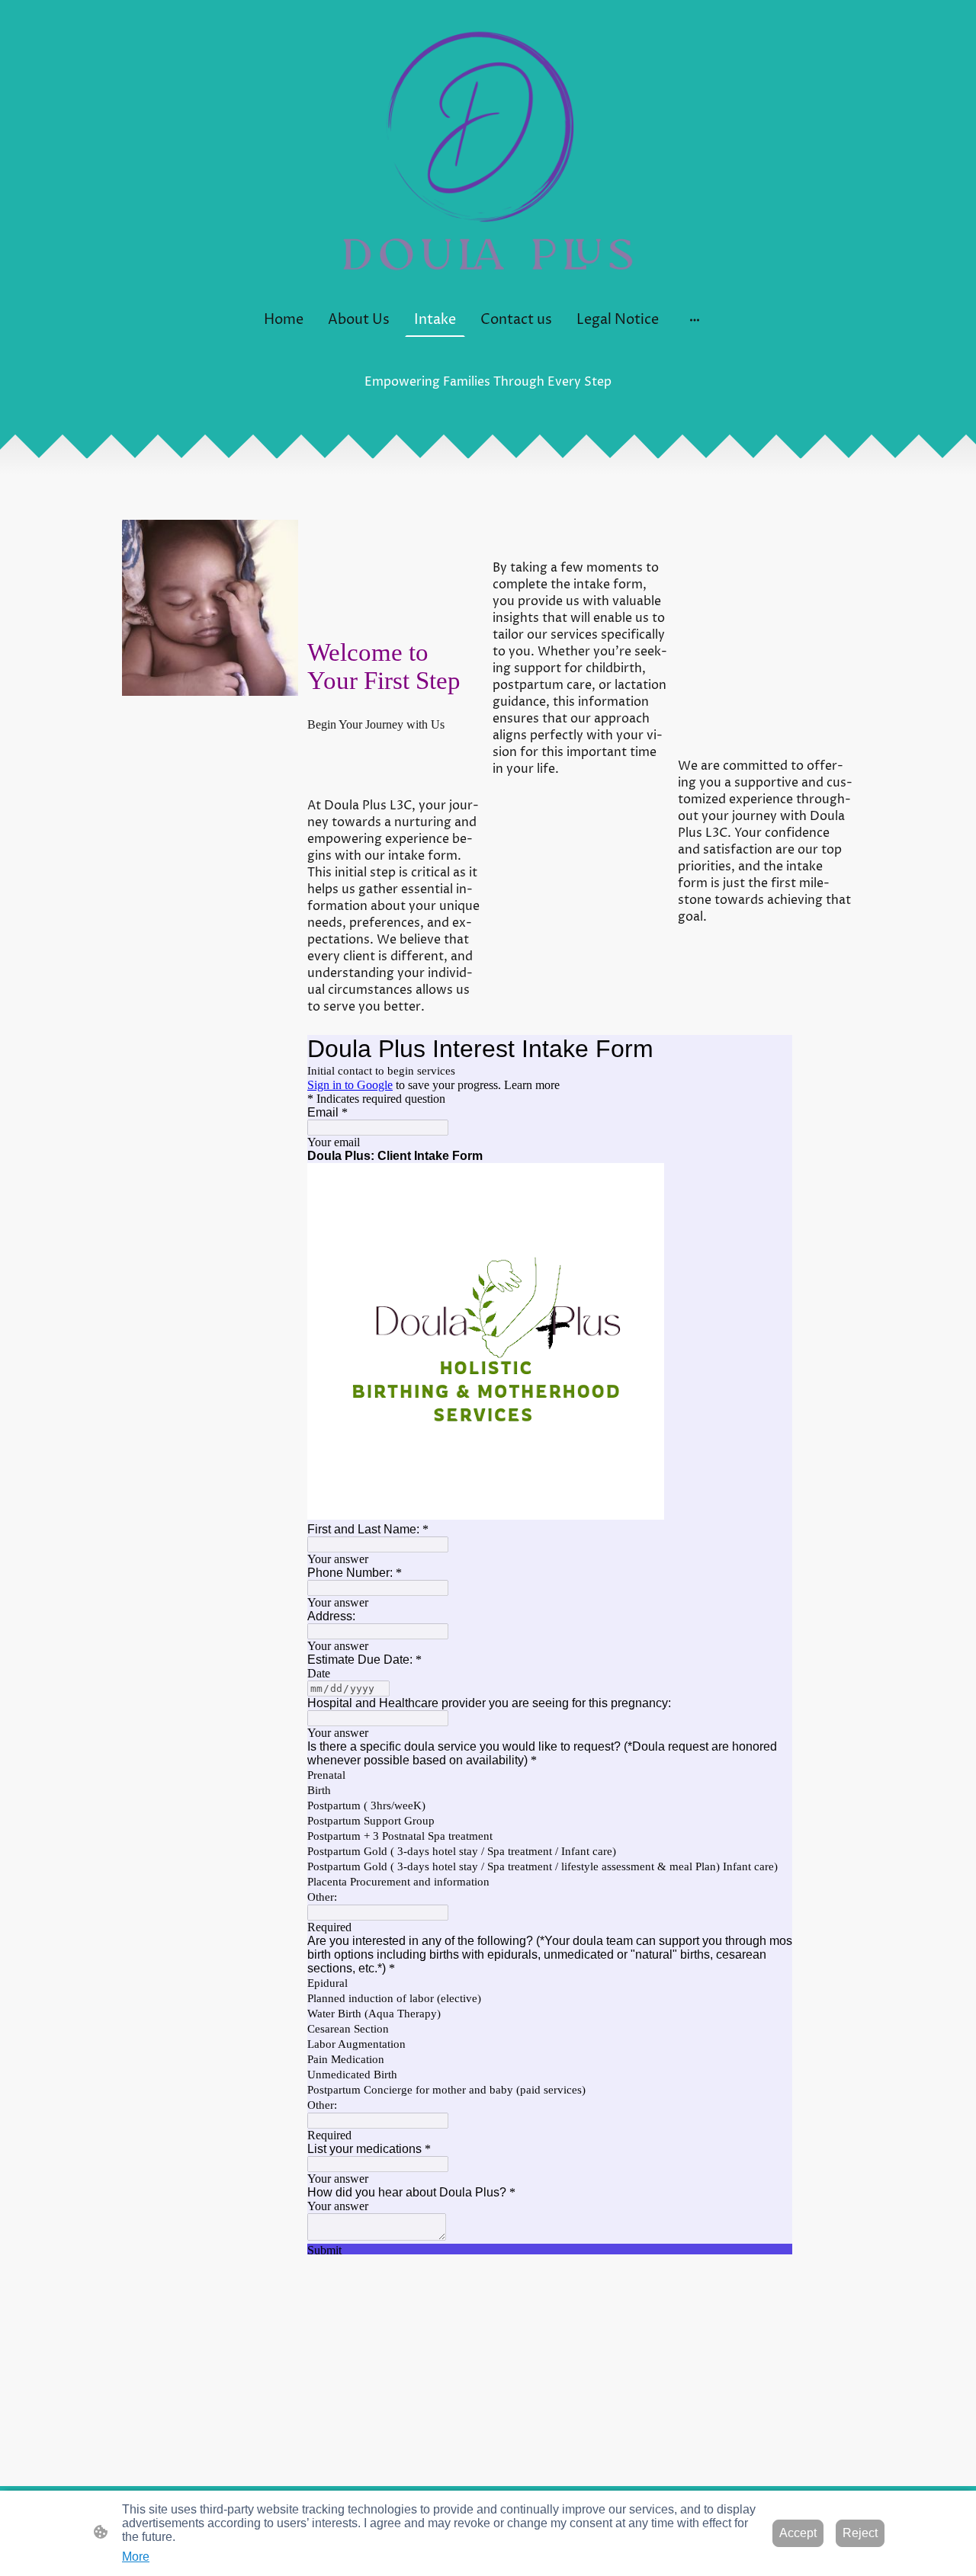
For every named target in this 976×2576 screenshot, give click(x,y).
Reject (860, 2533)
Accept (798, 2533)
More (136, 2557)
